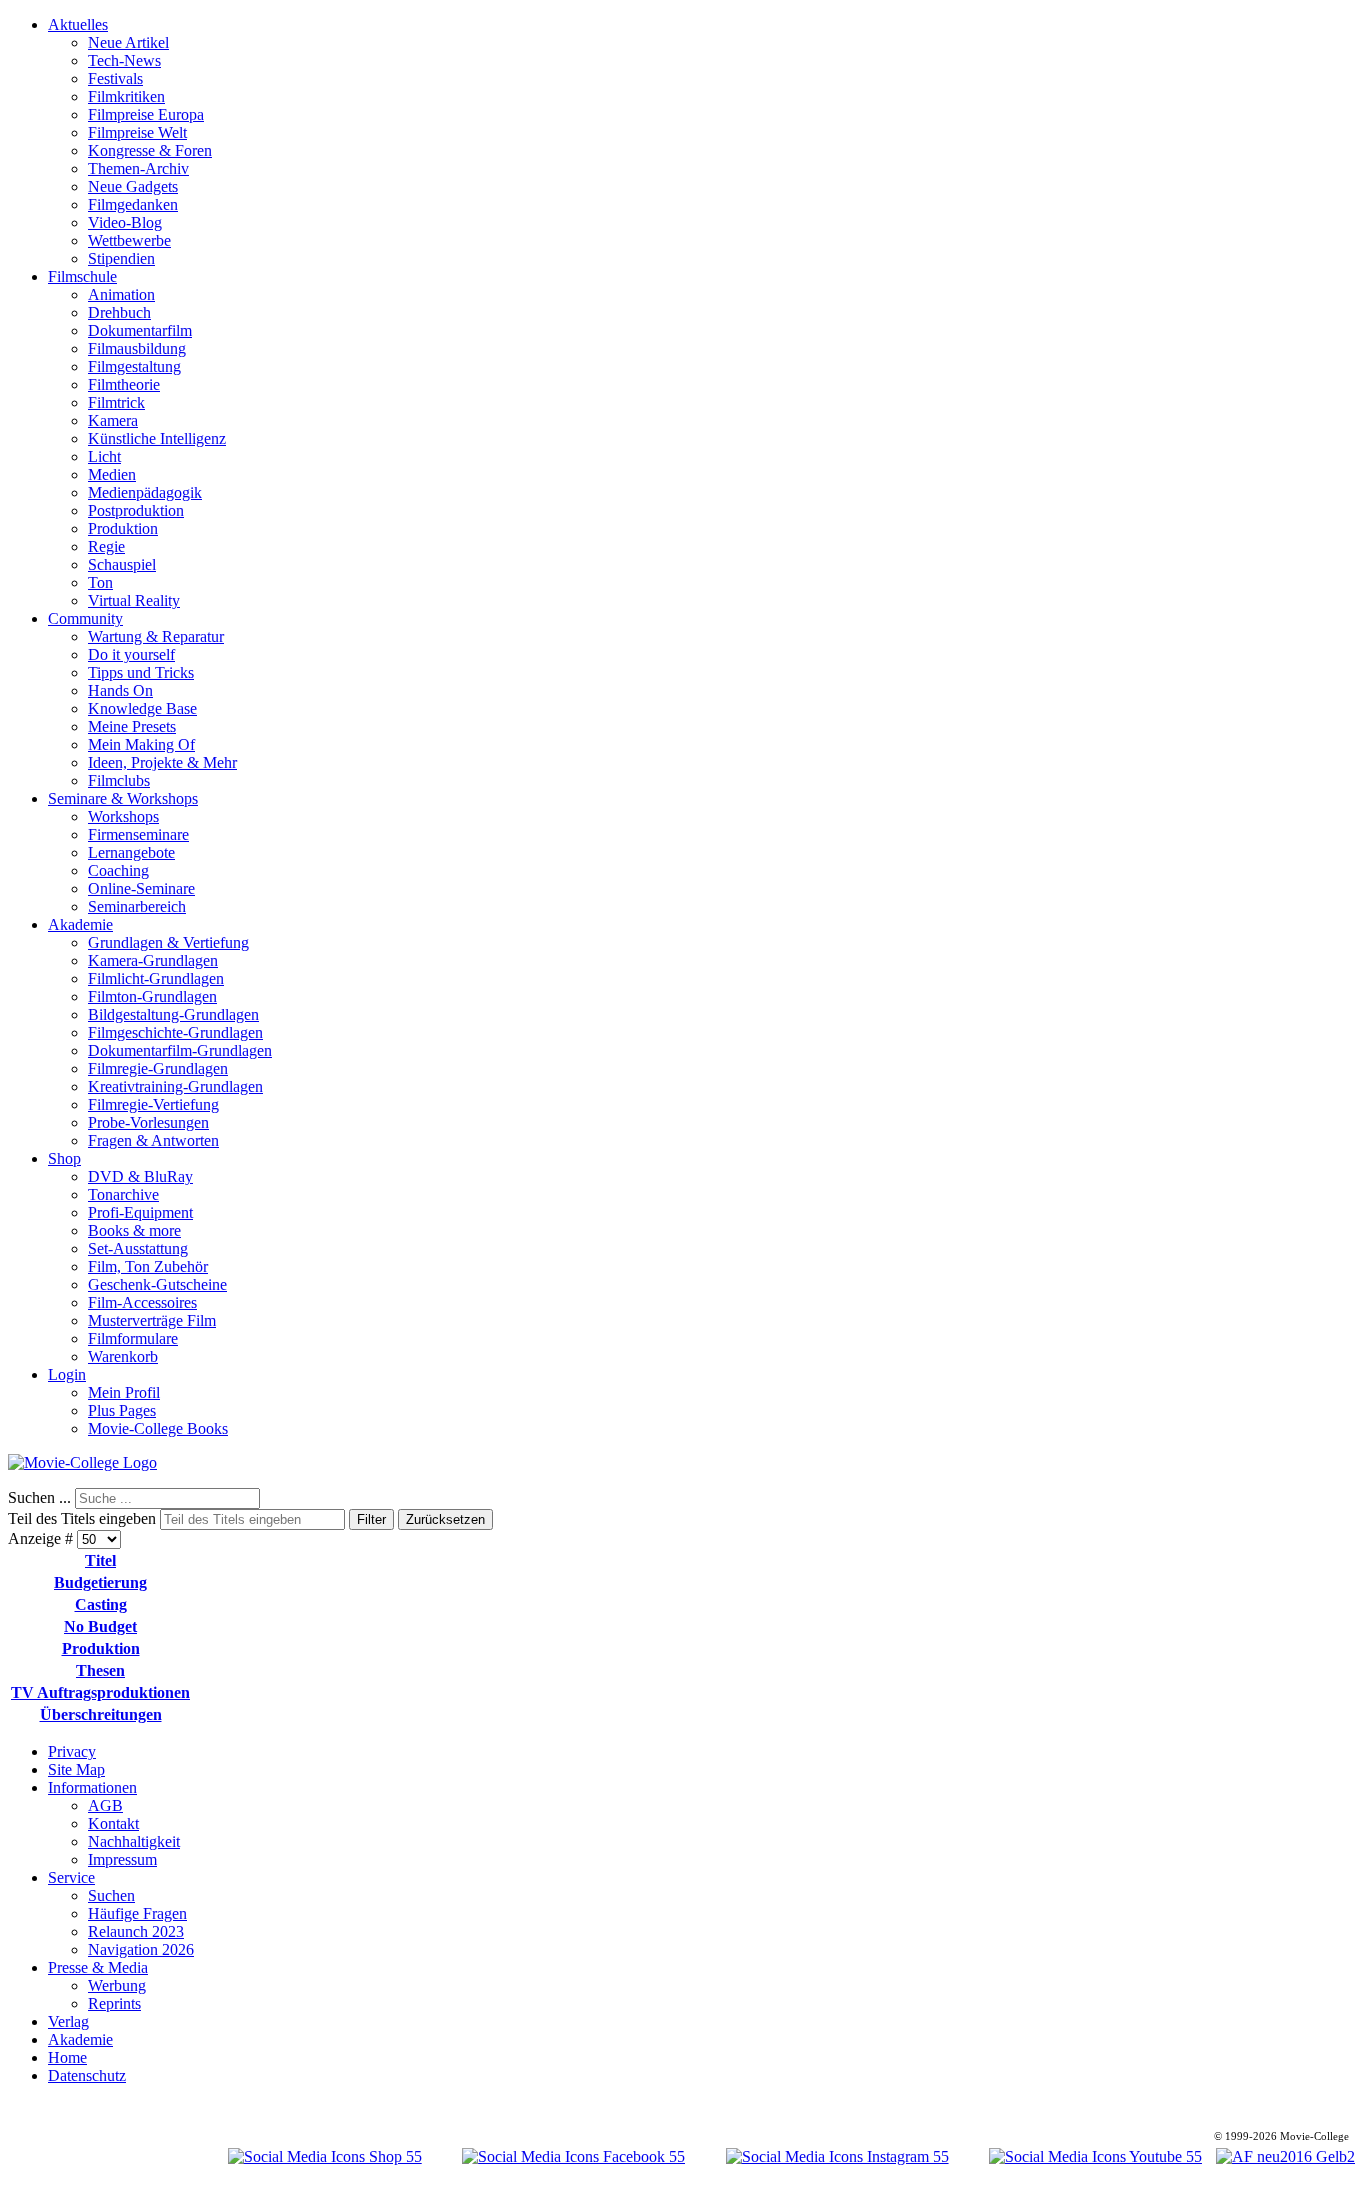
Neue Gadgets (133, 186)
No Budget (100, 1626)
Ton (100, 582)
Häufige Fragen (137, 1913)
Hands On (120, 690)
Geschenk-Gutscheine (157, 1284)
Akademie (80, 924)
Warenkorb (123, 1356)
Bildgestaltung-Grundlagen (173, 1014)
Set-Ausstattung (138, 1248)
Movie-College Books (158, 1428)
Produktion (123, 528)
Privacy (72, 1751)
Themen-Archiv (138, 168)
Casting (101, 1604)
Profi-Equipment (140, 1212)
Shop (64, 1158)
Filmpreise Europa (146, 114)
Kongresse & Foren (150, 150)
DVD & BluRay (140, 1176)
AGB (105, 1805)
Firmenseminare (138, 834)
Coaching (118, 870)
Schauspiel (122, 564)
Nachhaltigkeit (134, 1841)
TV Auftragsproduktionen (100, 1692)
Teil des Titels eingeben (84, 1518)
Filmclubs (119, 780)
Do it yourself (131, 654)
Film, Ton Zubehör (148, 1266)
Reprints (114, 2003)
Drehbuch (119, 312)
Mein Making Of (141, 744)
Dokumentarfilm (140, 330)
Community (85, 618)
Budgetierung (100, 1582)
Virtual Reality (134, 600)
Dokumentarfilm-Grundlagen (180, 1050)
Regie (106, 546)
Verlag (68, 2021)
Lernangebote (131, 852)
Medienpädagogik (145, 492)
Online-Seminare (141, 888)
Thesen (100, 1670)
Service (71, 1877)
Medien (112, 474)
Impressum (122, 1859)
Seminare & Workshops (123, 798)
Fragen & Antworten (153, 1140)
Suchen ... (39, 1497)
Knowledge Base (142, 708)
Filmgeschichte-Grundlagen (175, 1032)
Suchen (111, 1895)
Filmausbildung (137, 348)
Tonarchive (123, 1194)
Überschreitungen (101, 1714)
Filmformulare (133, 1338)
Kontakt (113, 1823)
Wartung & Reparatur (156, 636)
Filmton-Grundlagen (152, 996)
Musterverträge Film (152, 1320)
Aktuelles (78, 24)
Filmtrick (116, 402)
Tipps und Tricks (141, 672)
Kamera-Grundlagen (153, 960)
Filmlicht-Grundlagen (156, 978)
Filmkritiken (126, 96)
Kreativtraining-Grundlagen (175, 1086)
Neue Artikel (128, 42)
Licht (104, 456)
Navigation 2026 (141, 1949)
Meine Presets (132, 726)
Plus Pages (122, 1410)
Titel (100, 1560)
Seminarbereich (137, 906)
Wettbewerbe (129, 240)
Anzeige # (42, 1538)
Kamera (113, 420)
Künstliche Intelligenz (157, 438)
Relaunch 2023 (136, 1931)
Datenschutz (87, 2075)
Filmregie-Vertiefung (153, 1104)
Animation (121, 294)
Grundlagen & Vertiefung (168, 942)
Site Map (76, 1769)
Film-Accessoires (142, 1302)
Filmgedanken (133, 204)
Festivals (115, 78)
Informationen (92, 1787)
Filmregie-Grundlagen (158, 1068)
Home (67, 2057)
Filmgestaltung (134, 366)
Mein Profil (124, 1392)
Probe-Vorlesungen (148, 1122)
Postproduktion (136, 510)
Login (67, 1374)
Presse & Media (98, 1967)
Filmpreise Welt (137, 132)
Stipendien (121, 258)
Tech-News (124, 60)
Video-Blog (125, 222)
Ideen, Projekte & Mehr (162, 762)
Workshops (123, 816)
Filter (371, 1519)
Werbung (117, 1985)
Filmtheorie (124, 384)
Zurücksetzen (445, 1519)
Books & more (134, 1230)
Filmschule (82, 276)
